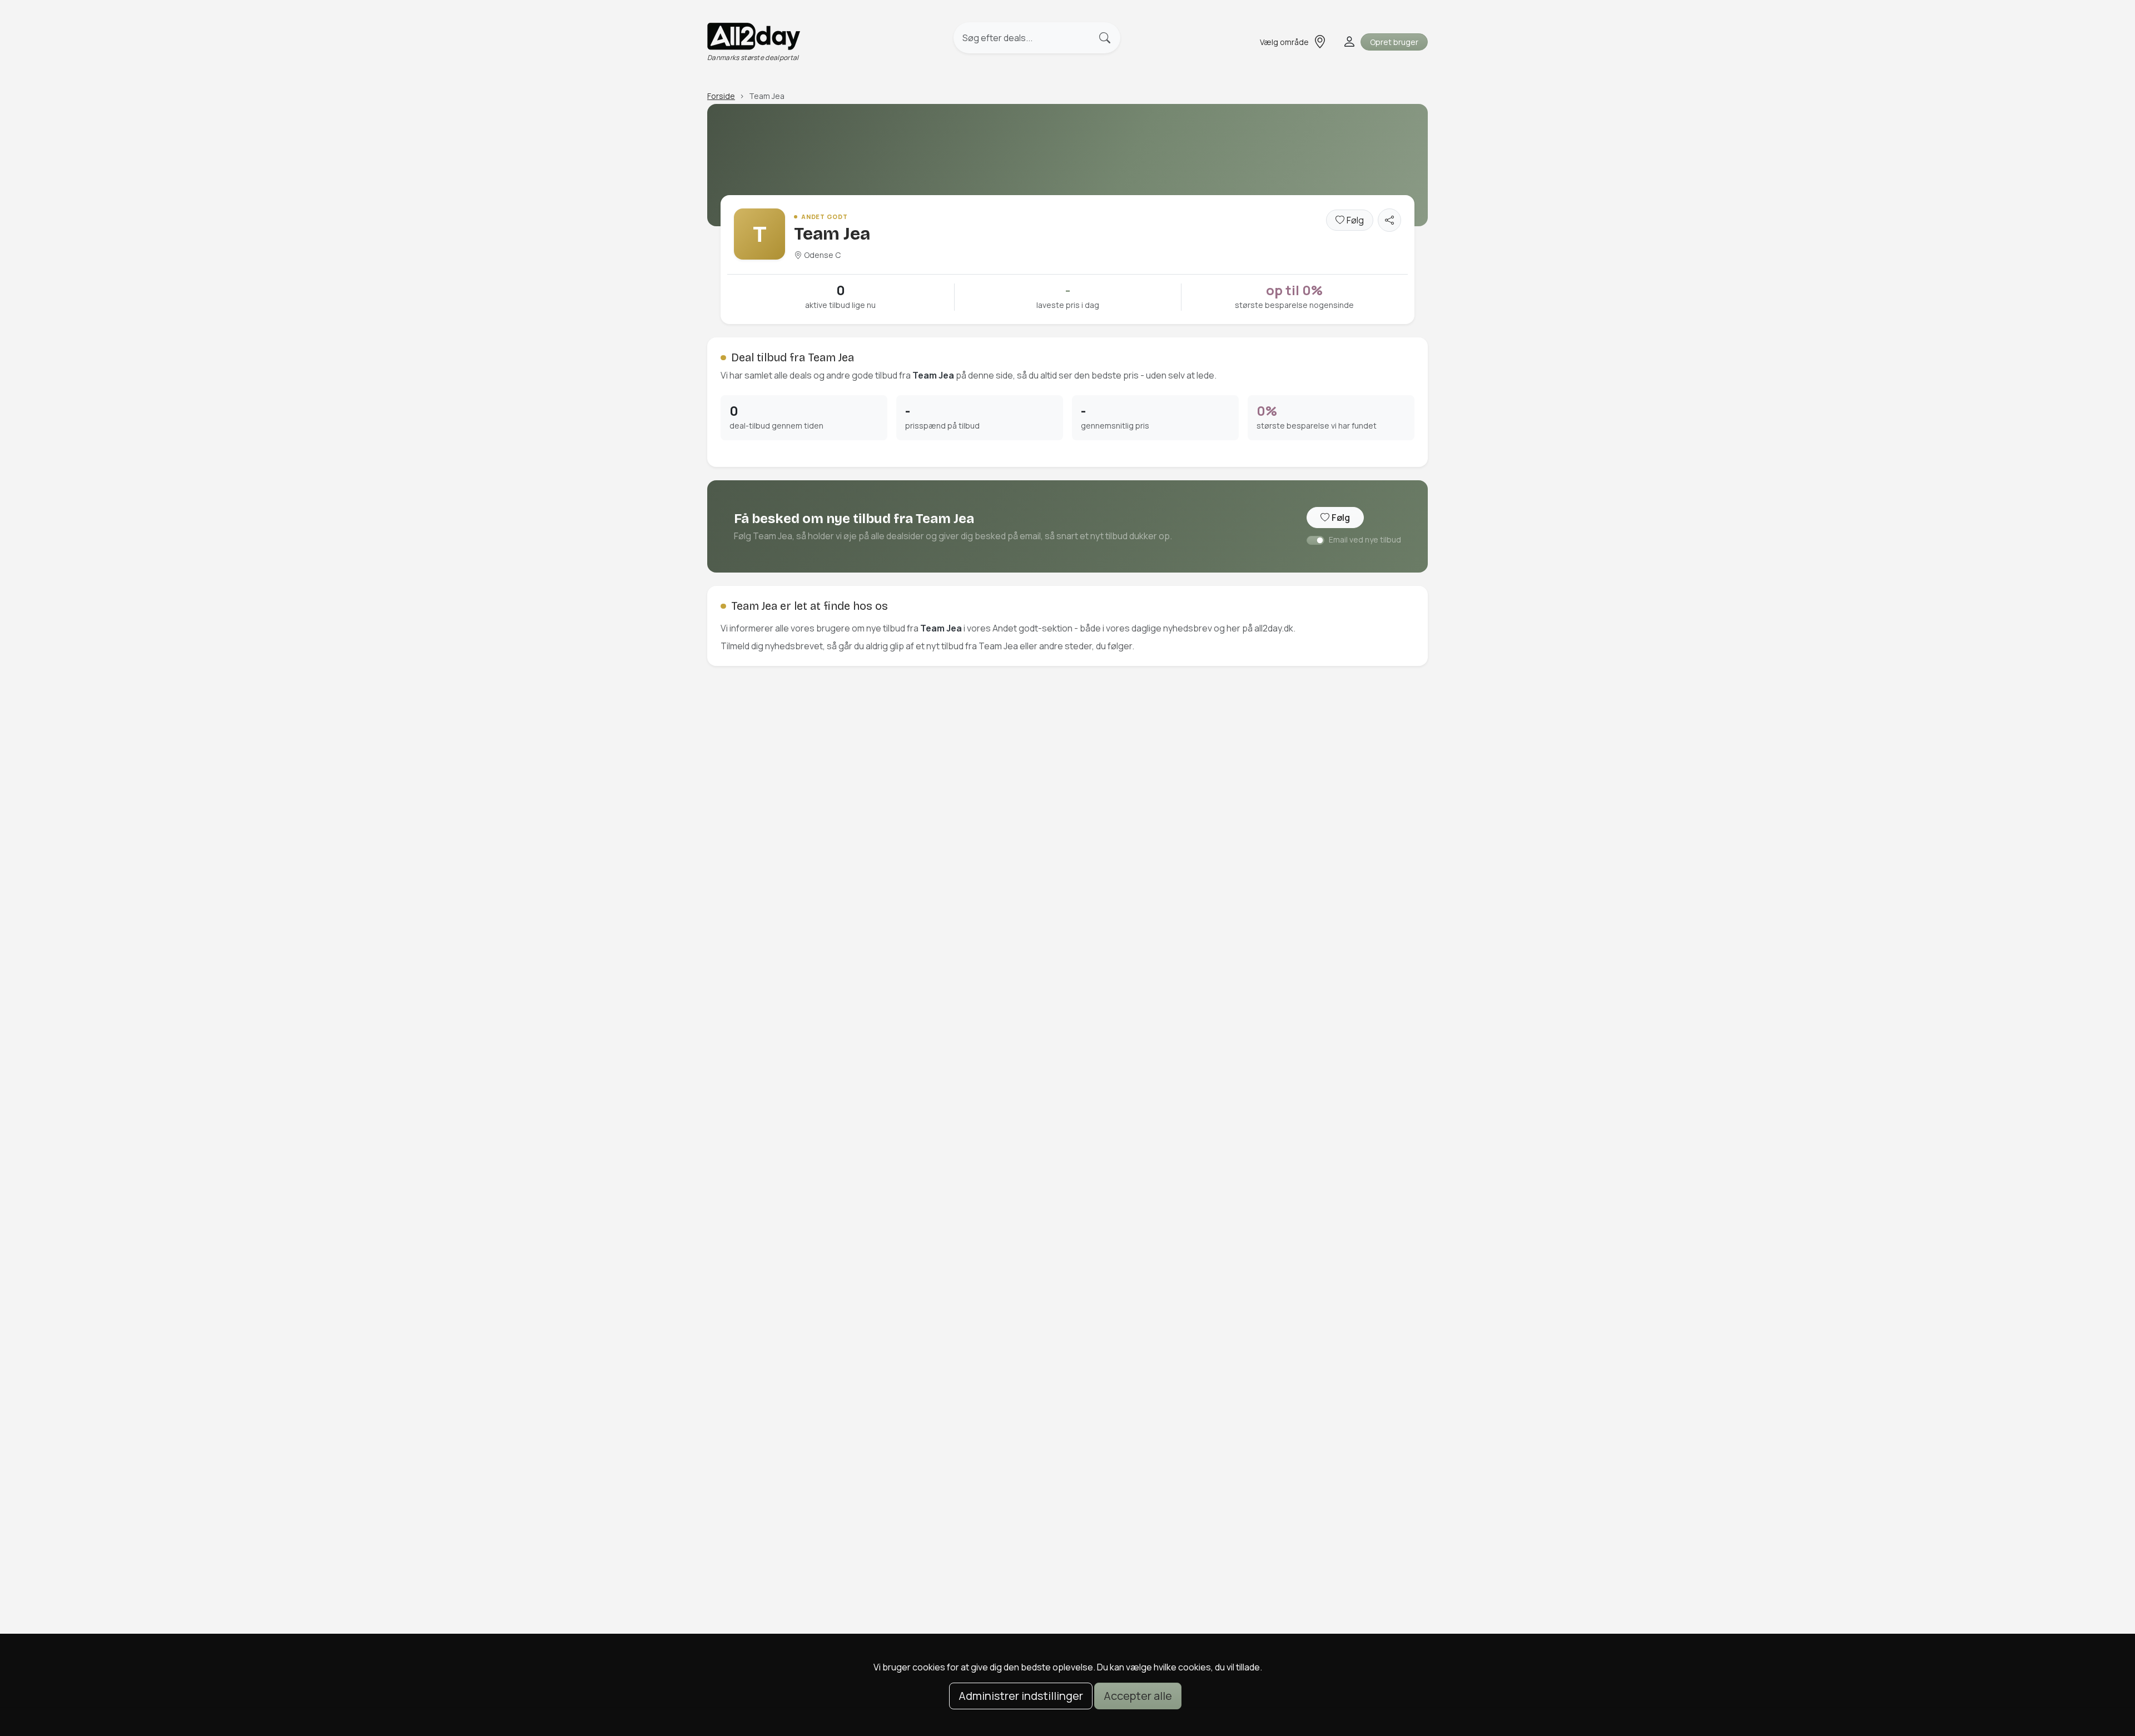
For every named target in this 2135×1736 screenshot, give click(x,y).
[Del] (1389, 220)
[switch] (1315, 540)
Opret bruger (1394, 42)
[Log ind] (1348, 42)
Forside (721, 96)
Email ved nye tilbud (1365, 539)
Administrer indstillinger (1021, 1696)
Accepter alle (1138, 1696)
